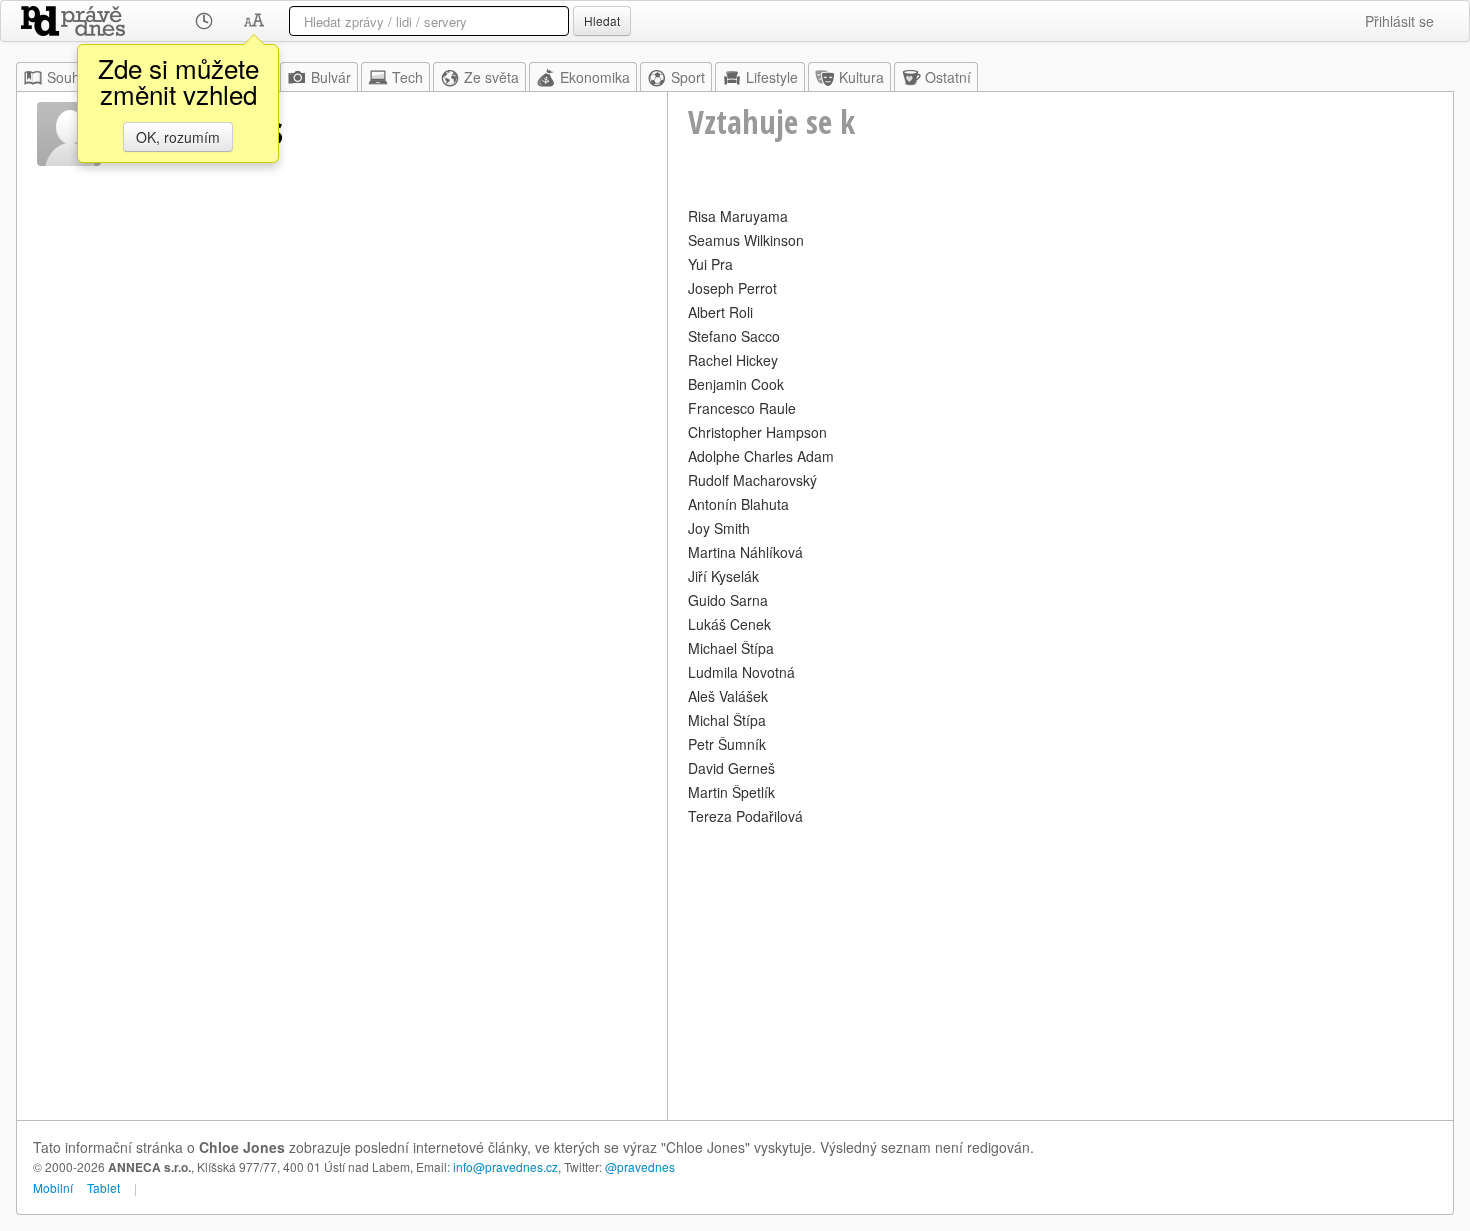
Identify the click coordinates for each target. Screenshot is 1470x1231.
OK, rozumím (178, 137)
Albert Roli (720, 312)
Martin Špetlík (731, 792)
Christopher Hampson (757, 432)
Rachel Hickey (733, 360)
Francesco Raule (742, 408)
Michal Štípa (727, 720)
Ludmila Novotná (741, 672)
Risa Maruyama (738, 216)
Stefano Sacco (734, 336)
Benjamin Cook (736, 384)
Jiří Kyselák (723, 576)
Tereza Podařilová (745, 816)
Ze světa (491, 77)
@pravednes (640, 1166)
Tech (407, 77)
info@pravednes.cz (505, 1166)
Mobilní (53, 1187)
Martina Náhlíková (745, 552)
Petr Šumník (727, 744)
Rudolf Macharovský (752, 480)
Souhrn (70, 77)
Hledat (602, 20)
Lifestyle (772, 77)
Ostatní (948, 77)
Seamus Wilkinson (746, 240)
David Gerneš (731, 768)
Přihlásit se (1399, 21)
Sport (688, 77)
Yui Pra (710, 264)
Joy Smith (719, 528)
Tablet (103, 1187)
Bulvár (331, 77)
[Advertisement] (1060, 970)
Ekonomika (595, 77)
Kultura (861, 77)
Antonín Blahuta (738, 504)
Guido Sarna (728, 600)
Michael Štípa (731, 648)
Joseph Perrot (732, 288)
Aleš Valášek (728, 696)
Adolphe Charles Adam (761, 456)
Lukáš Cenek (729, 624)
